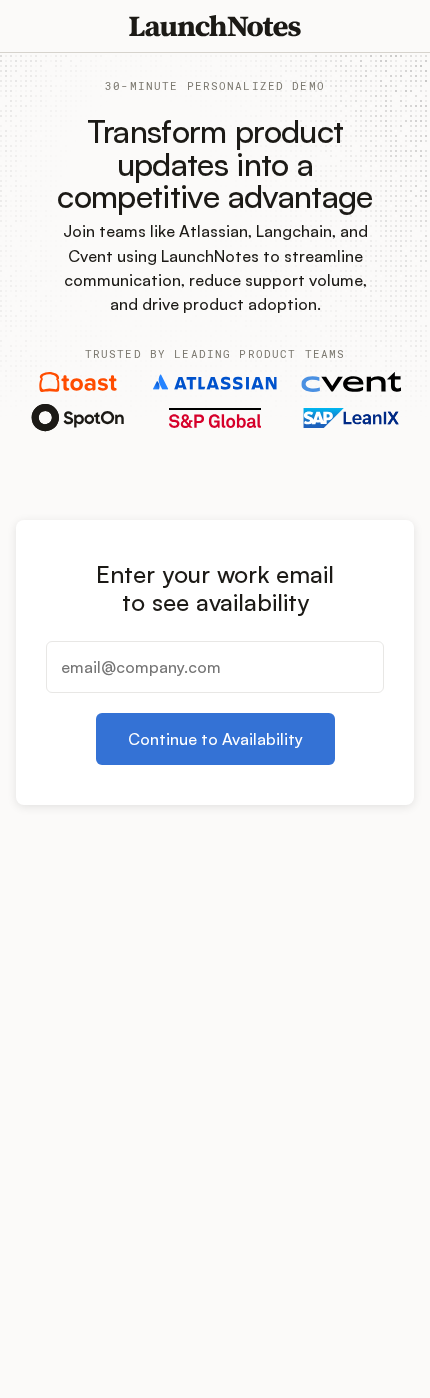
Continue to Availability (215, 739)
